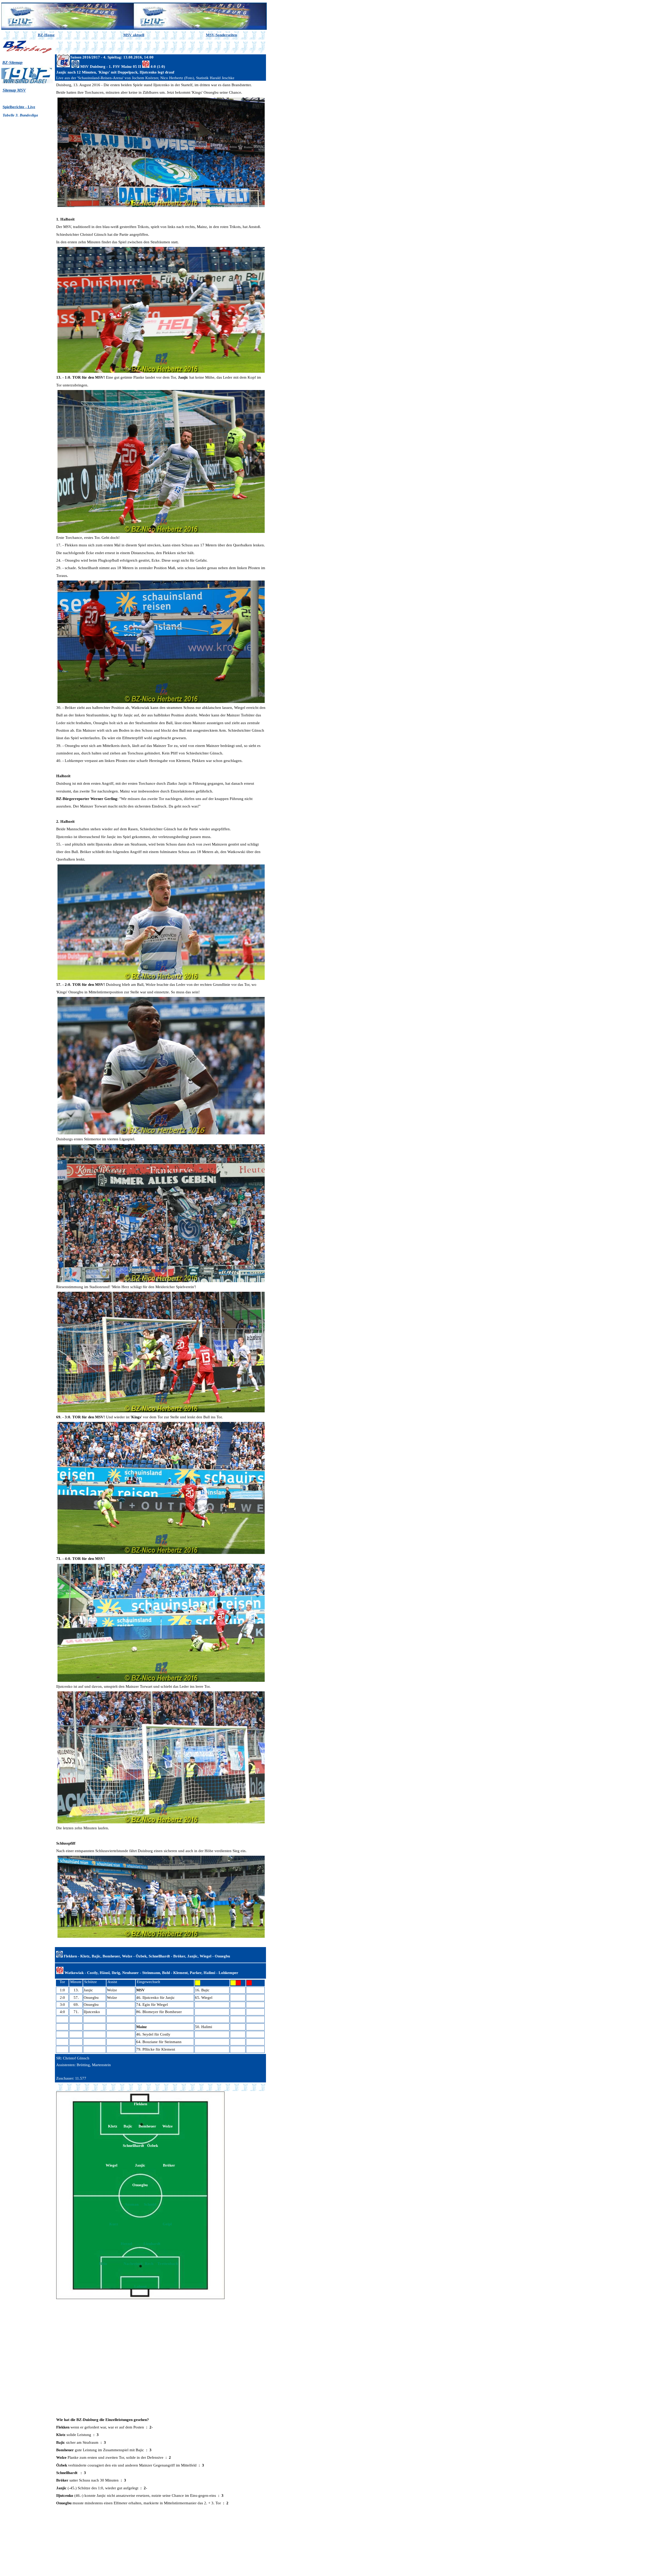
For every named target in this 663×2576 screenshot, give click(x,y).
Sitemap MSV (14, 90)
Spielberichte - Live (19, 107)
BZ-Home (46, 35)
